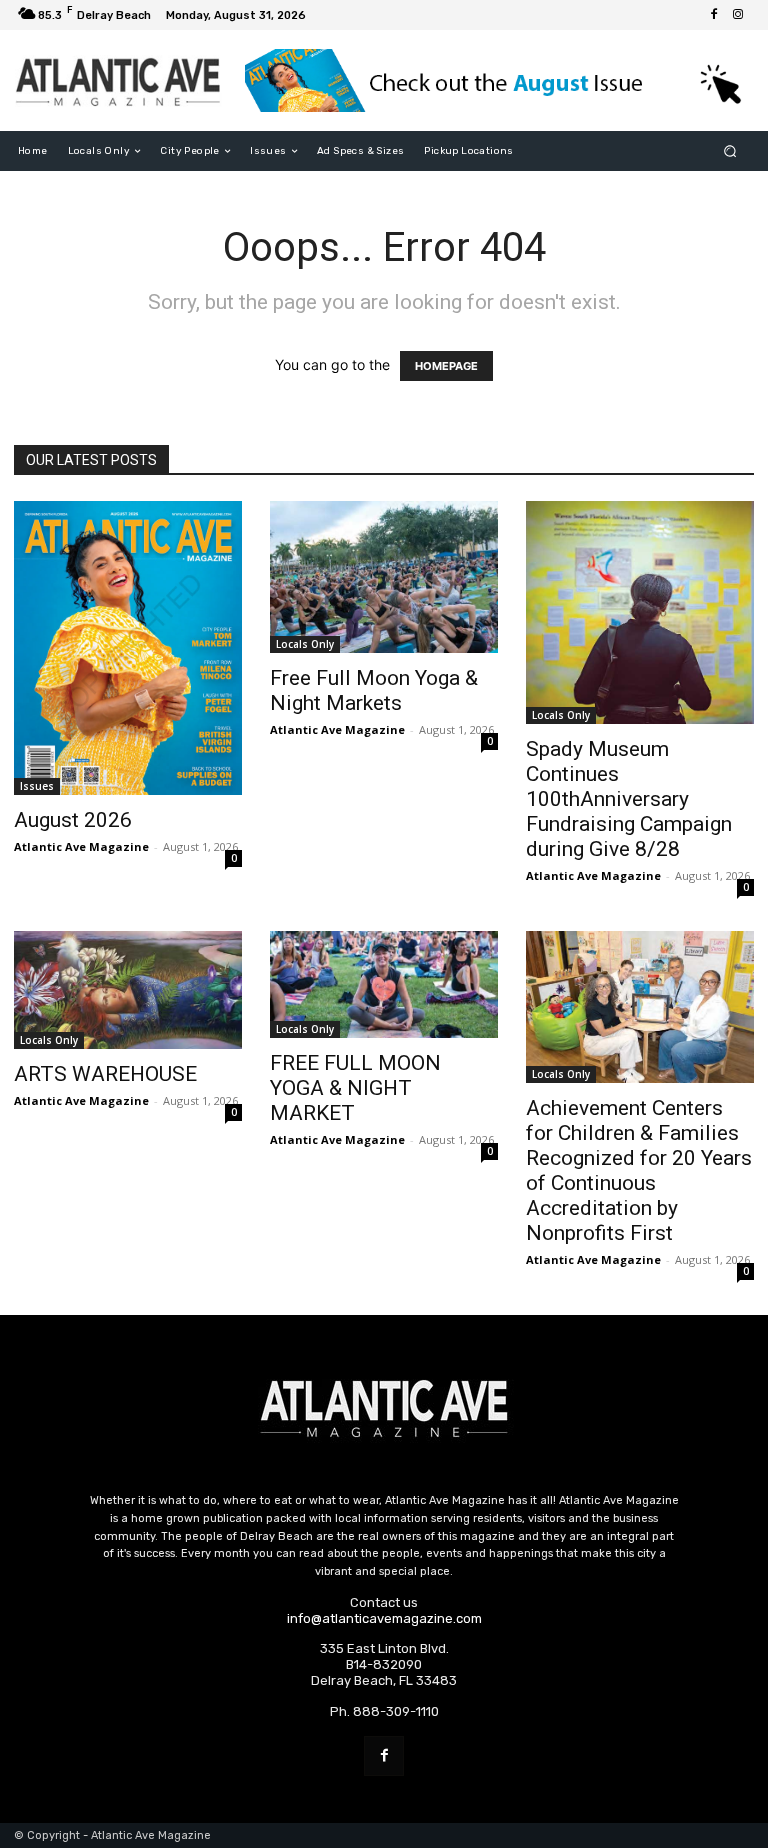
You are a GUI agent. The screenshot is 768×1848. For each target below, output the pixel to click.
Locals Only (305, 644)
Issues (37, 786)
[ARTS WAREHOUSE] (128, 990)
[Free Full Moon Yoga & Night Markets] (384, 577)
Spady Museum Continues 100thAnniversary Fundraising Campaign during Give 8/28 (629, 799)
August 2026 (73, 820)
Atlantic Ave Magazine (81, 846)
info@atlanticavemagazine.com (384, 1618)
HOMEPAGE (446, 366)
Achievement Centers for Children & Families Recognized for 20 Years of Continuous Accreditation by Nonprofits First (639, 1170)
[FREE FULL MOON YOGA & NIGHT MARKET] (384, 984)
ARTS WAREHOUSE (105, 1074)
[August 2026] (128, 647)
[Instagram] (738, 15)
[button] (730, 151)
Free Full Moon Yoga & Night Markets (374, 690)
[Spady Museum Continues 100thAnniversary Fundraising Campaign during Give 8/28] (640, 612)
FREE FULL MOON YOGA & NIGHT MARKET (355, 1088)
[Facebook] (714, 15)
